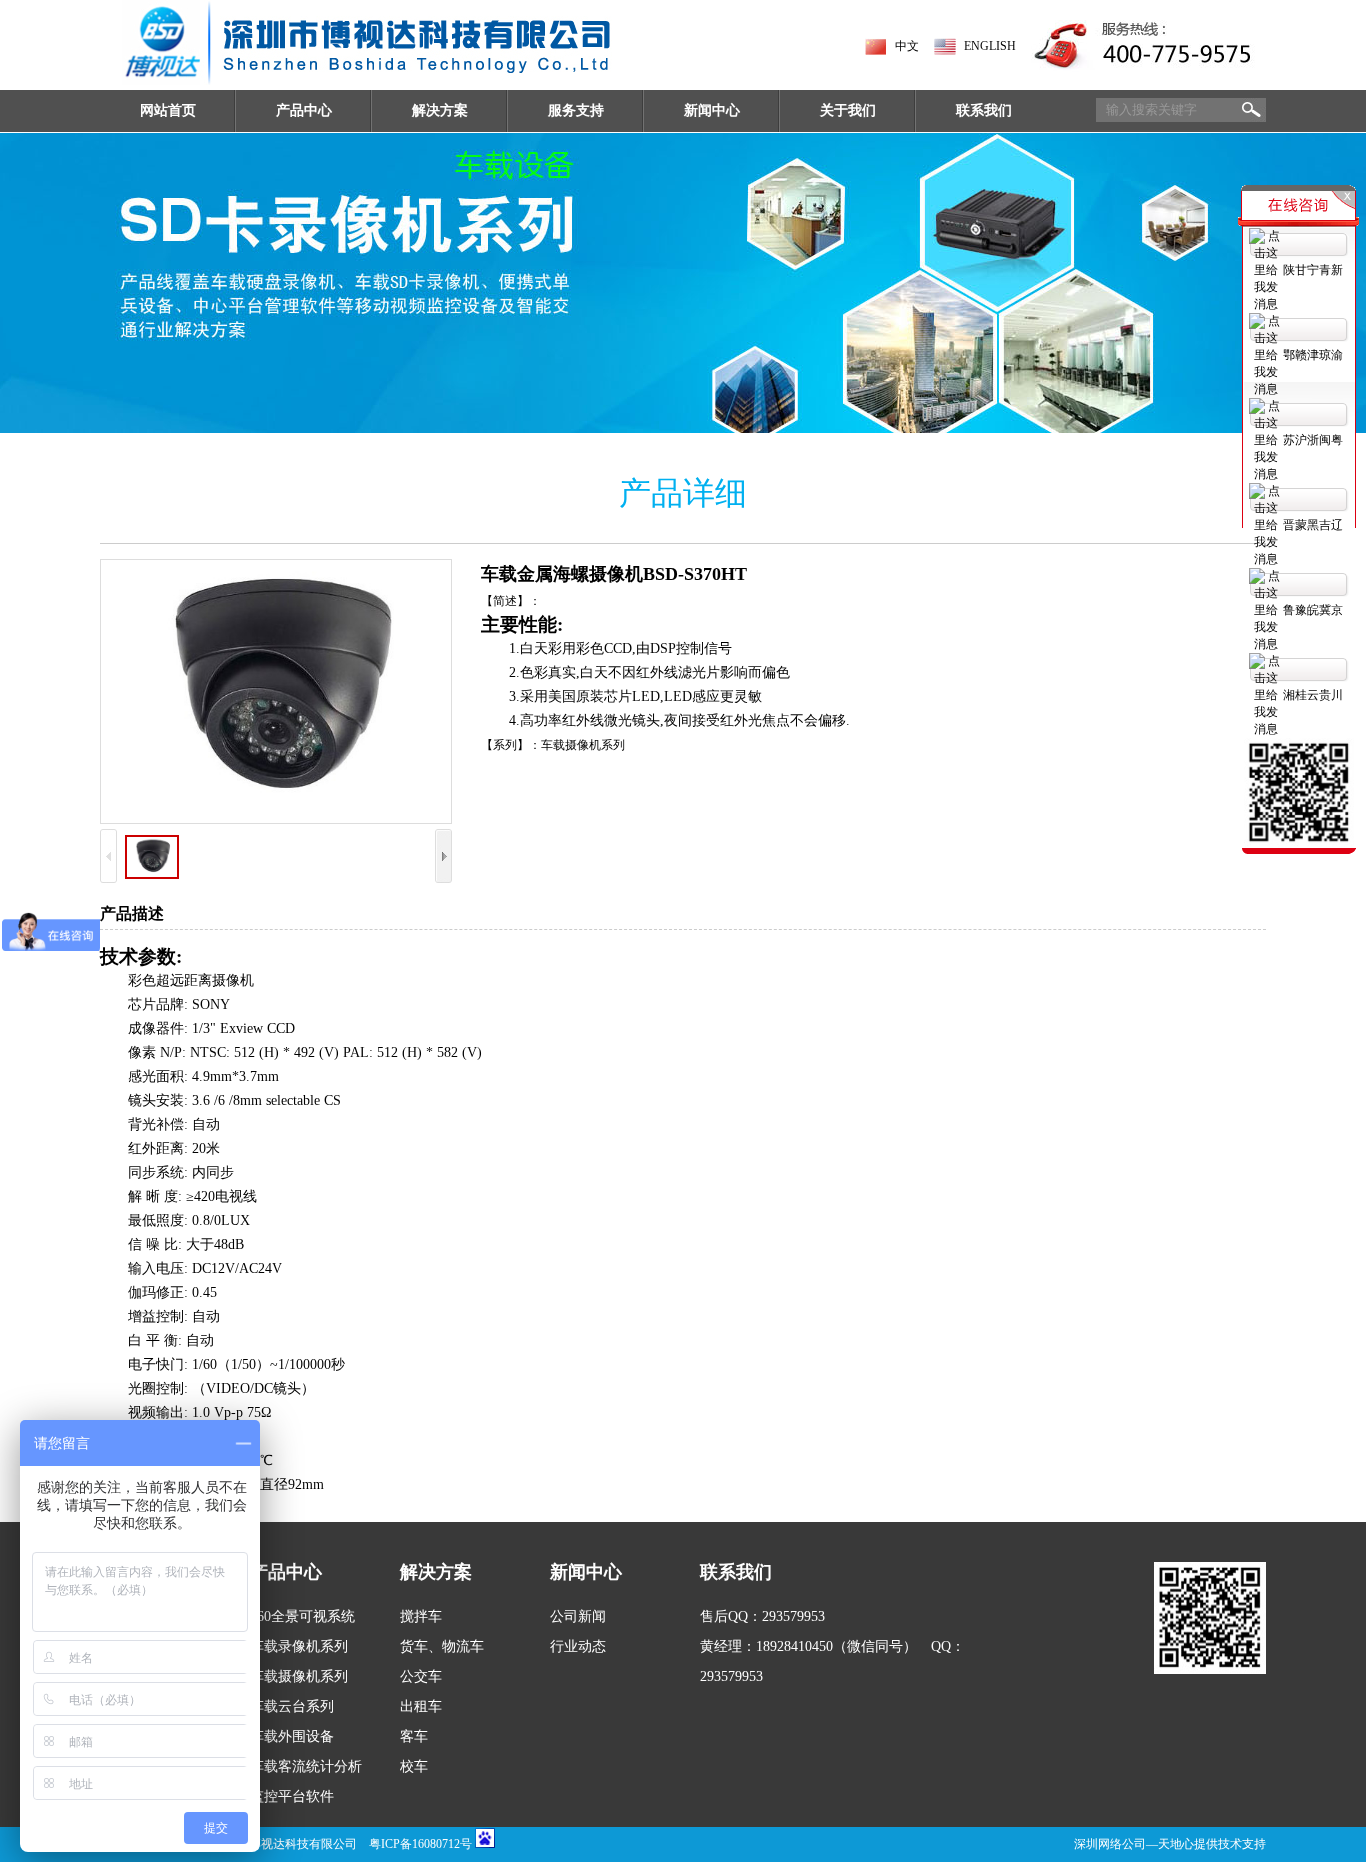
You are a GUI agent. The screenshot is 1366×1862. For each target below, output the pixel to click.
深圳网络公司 (1110, 1844)
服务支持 (576, 110)
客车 (414, 1736)
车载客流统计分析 (306, 1766)
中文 (907, 46)
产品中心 (304, 110)
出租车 (421, 1706)
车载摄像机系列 (299, 1676)
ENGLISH (990, 46)
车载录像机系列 (299, 1646)
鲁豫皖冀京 (1313, 610)
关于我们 (848, 110)
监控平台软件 (292, 1796)
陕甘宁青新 (1313, 270)
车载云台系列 (292, 1706)
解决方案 (440, 110)
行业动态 (578, 1646)
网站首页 (168, 110)
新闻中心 (712, 110)
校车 (414, 1766)
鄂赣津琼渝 (1313, 355)
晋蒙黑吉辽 (1313, 525)
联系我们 (984, 110)
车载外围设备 (292, 1736)
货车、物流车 (442, 1646)
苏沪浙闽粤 (1313, 440)
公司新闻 (578, 1616)
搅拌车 (421, 1616)
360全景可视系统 (302, 1616)
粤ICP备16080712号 (420, 1844)
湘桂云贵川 (1313, 695)
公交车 (421, 1676)
